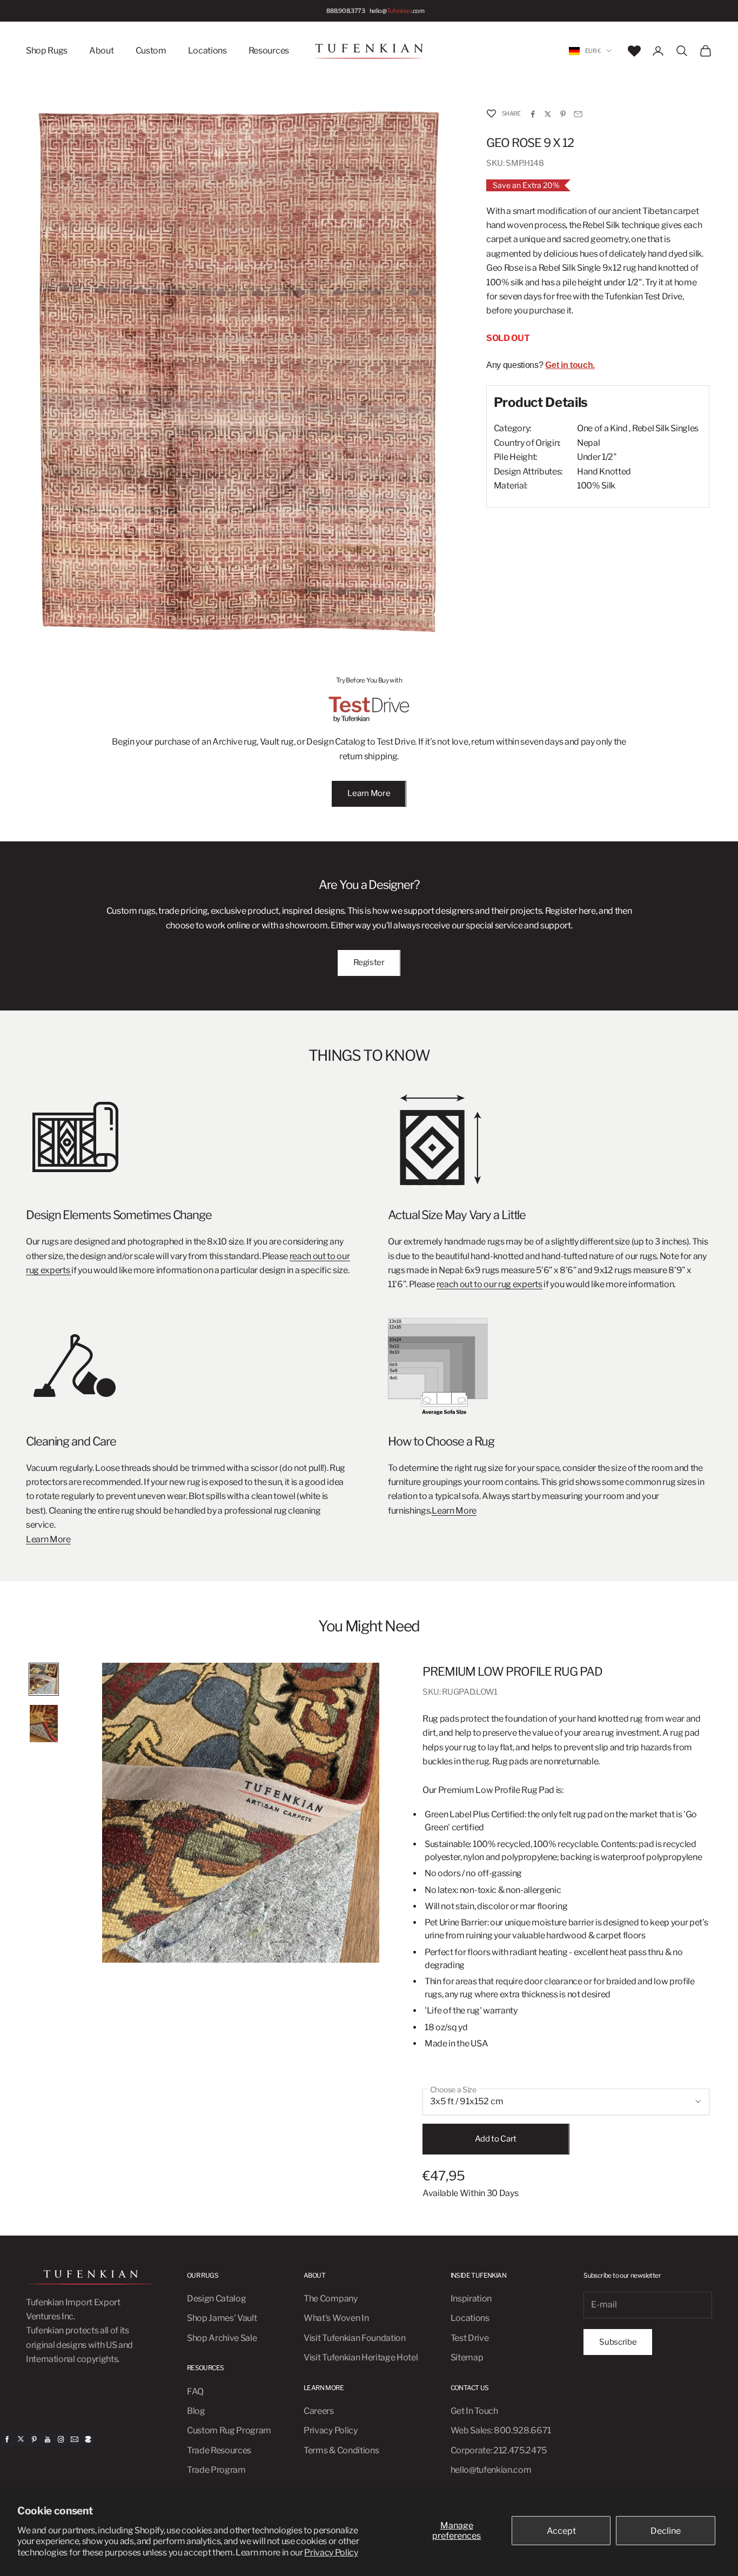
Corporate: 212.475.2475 (499, 2450)
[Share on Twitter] (548, 114)
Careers (319, 2411)
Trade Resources (219, 2450)
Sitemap (467, 2357)
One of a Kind (602, 429)
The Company (330, 2299)
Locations (207, 51)
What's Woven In (336, 2318)
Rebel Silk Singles (665, 429)
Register (369, 962)
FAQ (195, 2391)
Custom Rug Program (229, 2430)
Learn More (369, 793)
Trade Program (216, 2470)
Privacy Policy (331, 2552)
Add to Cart (496, 2139)
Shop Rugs (47, 51)
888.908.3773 (345, 11)
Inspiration (471, 2299)
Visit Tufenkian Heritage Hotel (361, 2357)
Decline (666, 2531)
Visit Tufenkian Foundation (355, 2338)
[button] (491, 114)
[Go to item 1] (44, 1679)
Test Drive (470, 2338)
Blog (196, 2411)
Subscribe (618, 2342)
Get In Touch (474, 2411)
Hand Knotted (604, 471)
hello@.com (397, 11)
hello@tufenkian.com (491, 2470)
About (101, 51)
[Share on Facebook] (533, 114)
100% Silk (596, 486)
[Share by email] (578, 114)
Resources (269, 51)
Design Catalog (217, 2299)
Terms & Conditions (341, 2450)
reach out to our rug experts (489, 1284)
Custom (151, 51)
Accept (561, 2531)
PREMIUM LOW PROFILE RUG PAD (512, 1671)
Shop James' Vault (222, 2318)
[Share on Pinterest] (563, 114)
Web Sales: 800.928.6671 (501, 2430)
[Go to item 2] (44, 1724)
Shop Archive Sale (222, 2338)
